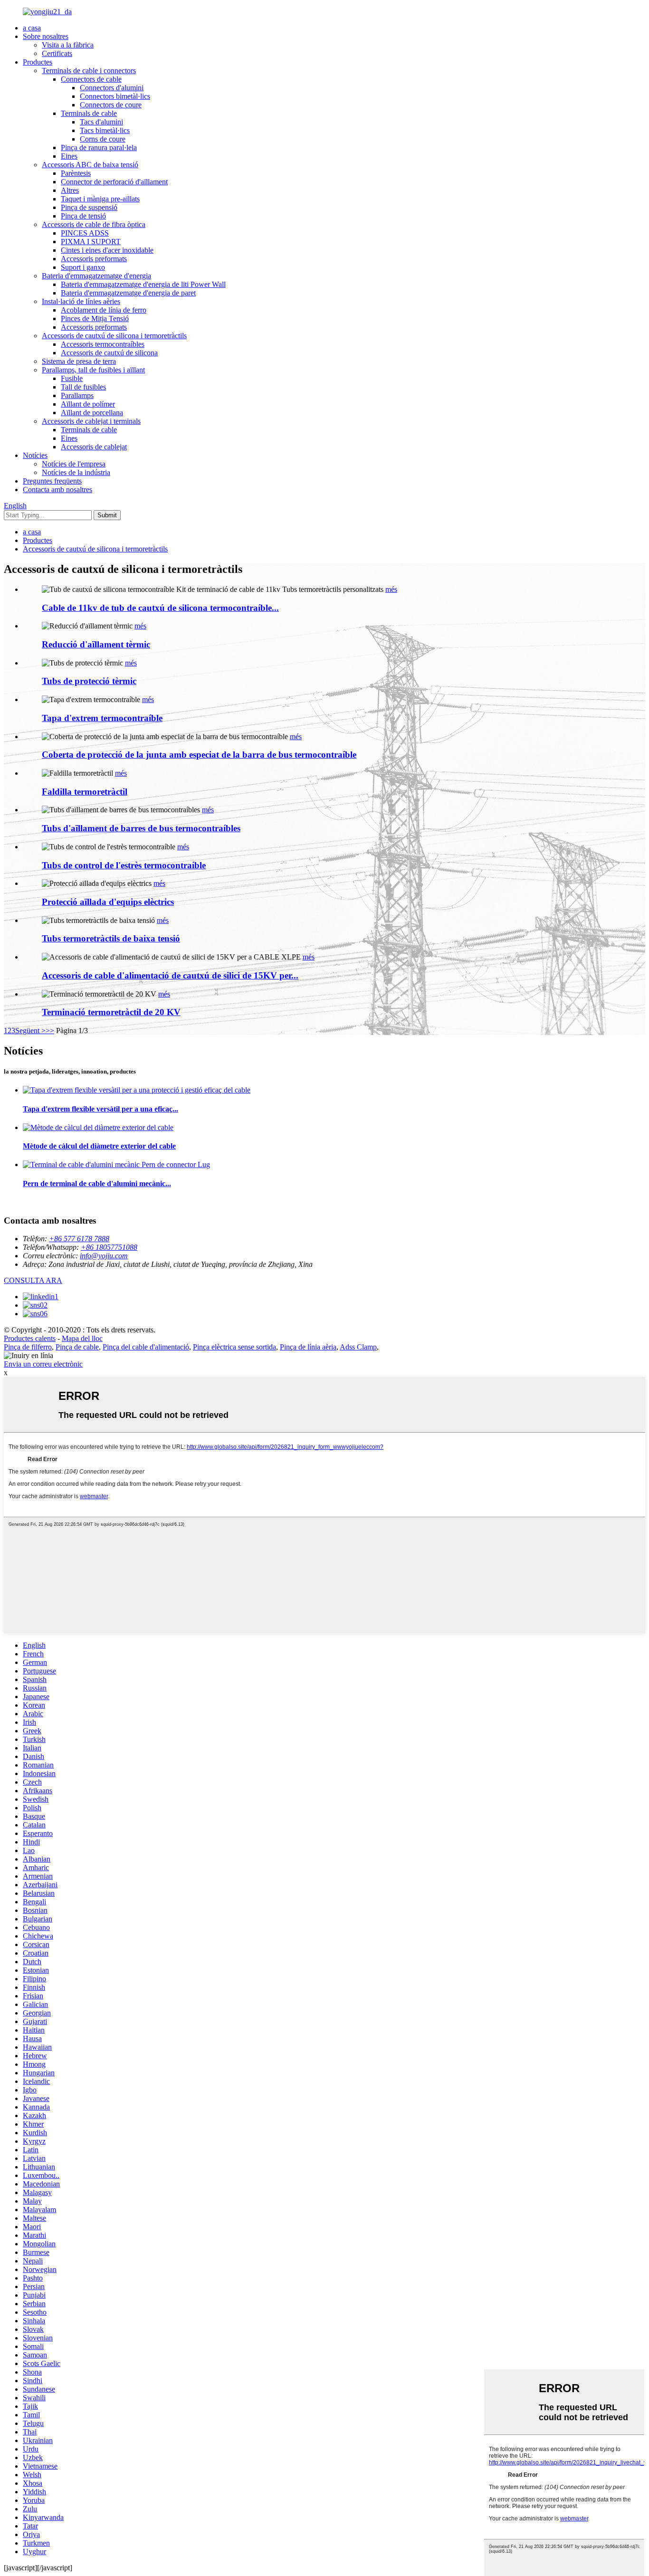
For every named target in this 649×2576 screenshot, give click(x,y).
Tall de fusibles (83, 387)
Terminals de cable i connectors (89, 71)
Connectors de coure (111, 105)
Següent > (30, 1031)
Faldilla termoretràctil (85, 792)
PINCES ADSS (85, 233)
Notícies (35, 455)
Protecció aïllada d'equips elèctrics (108, 902)
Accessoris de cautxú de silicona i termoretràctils (114, 336)
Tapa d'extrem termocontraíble (102, 718)
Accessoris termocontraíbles (103, 344)
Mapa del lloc (82, 1338)
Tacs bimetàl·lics (105, 130)
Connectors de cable (91, 79)
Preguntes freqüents (52, 481)
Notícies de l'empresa (74, 464)
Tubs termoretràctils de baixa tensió (111, 938)
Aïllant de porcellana (92, 413)
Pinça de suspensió (89, 207)
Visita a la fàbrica (68, 45)
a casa (32, 28)
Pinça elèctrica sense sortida (234, 1347)
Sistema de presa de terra (79, 361)
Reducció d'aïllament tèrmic (96, 644)
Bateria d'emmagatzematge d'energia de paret (128, 293)
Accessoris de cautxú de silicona (109, 353)
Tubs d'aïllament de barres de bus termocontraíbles (141, 828)
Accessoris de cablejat (94, 447)
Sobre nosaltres (46, 36)
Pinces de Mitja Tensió (95, 318)
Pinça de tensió (83, 216)
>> (50, 1031)
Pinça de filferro (28, 1347)
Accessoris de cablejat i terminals (91, 421)
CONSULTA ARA (33, 1280)
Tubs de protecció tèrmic (89, 681)
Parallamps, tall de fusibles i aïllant (93, 370)
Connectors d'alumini (112, 88)
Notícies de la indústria (76, 472)
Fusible (72, 378)
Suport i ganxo (83, 267)
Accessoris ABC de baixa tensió (90, 165)
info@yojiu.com (104, 1256)
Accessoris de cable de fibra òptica (94, 224)
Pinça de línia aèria (308, 1347)
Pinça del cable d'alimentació (146, 1347)
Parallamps (77, 395)
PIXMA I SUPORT (91, 242)
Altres (70, 190)
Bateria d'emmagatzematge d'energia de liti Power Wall (143, 284)
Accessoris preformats (94, 259)
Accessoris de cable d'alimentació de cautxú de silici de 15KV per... (170, 975)
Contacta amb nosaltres (57, 490)
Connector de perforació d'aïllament (114, 182)
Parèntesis (76, 173)
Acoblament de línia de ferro (104, 310)
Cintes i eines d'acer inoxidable (107, 250)
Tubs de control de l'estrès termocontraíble (124, 865)
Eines (69, 156)
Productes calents (30, 1338)
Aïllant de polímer (88, 404)
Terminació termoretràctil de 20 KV (111, 1012)
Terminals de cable (89, 113)
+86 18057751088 (109, 1247)
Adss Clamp (358, 1347)
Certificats (57, 53)
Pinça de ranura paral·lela (99, 147)
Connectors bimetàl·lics (115, 96)
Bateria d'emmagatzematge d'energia (96, 276)
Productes (38, 62)
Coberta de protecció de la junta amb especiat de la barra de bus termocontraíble (199, 755)
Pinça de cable (77, 1347)
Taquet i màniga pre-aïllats (100, 199)
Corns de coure (103, 139)
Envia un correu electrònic (43, 1364)
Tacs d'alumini (101, 122)
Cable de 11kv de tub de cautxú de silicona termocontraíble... (160, 608)
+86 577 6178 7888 (79, 1239)
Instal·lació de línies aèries (81, 301)
